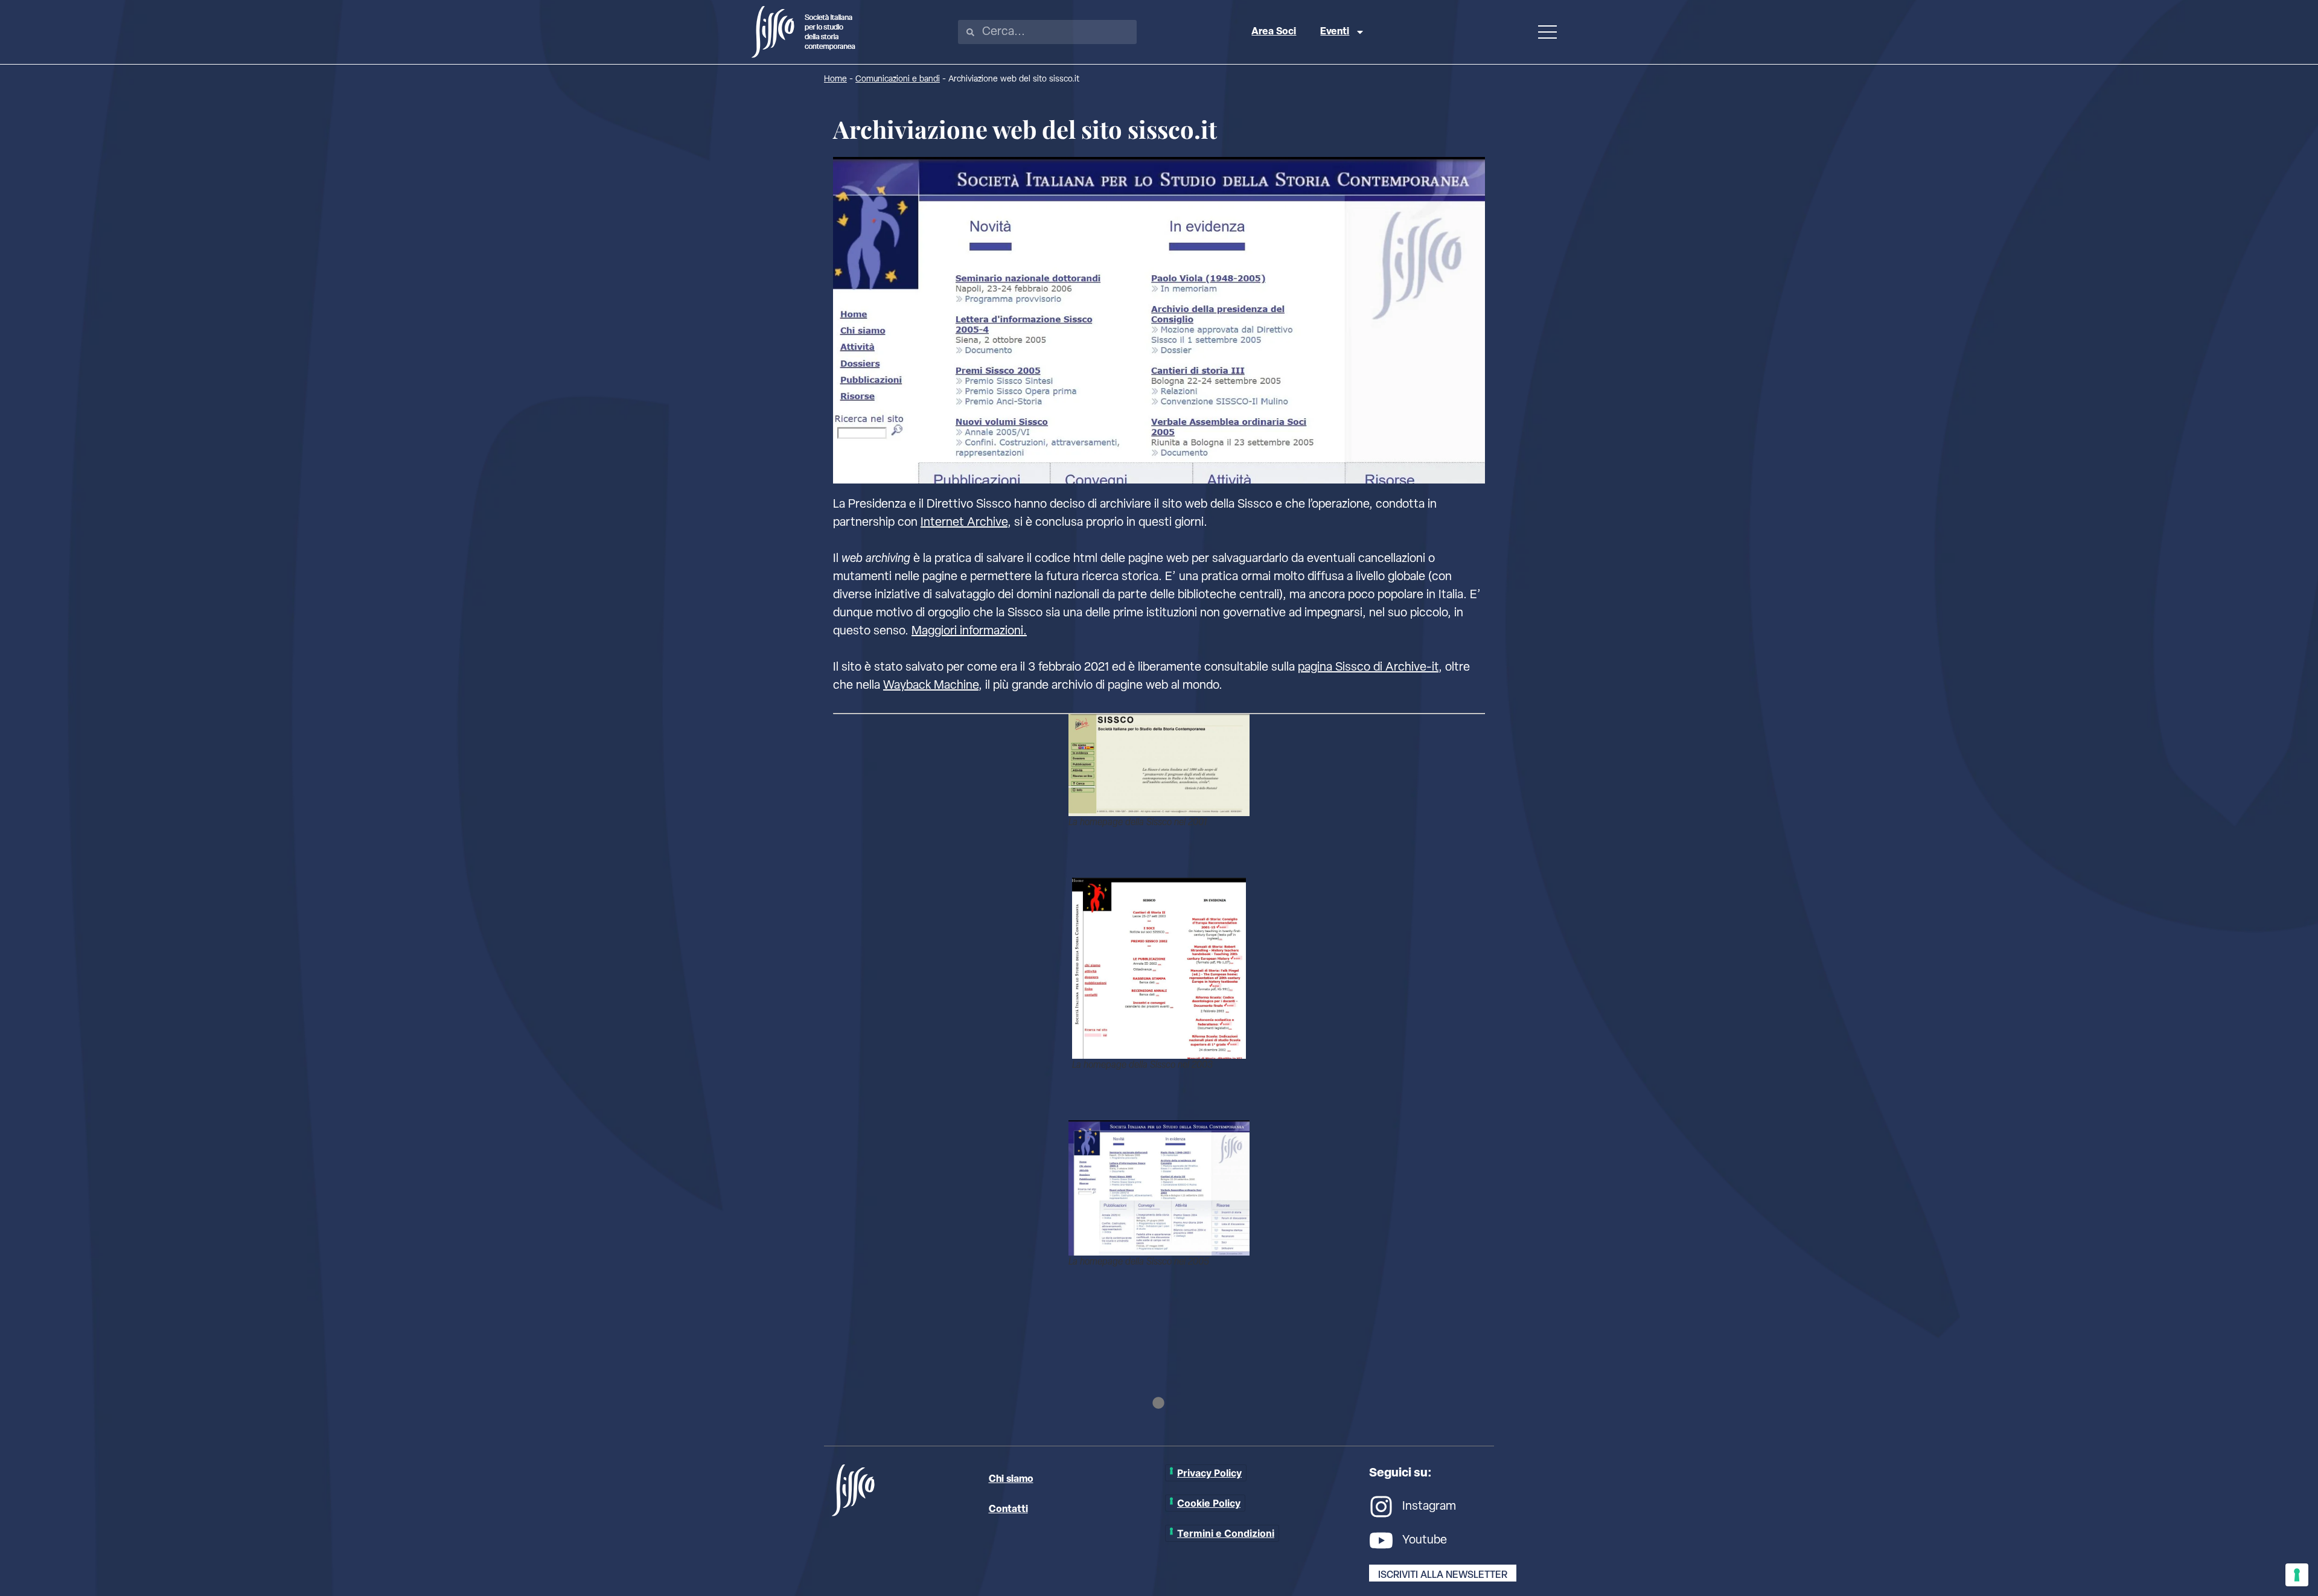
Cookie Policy (1209, 1503)
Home (835, 79)
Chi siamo (1011, 1479)
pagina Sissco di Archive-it (1368, 668)
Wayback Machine (931, 686)
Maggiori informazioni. (969, 631)
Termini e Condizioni (1226, 1533)
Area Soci (1274, 32)
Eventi (1335, 32)
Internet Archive (964, 523)
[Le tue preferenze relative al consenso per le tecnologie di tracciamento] (2297, 1575)
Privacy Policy (1209, 1473)
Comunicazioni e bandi (898, 79)
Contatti (1008, 1510)
